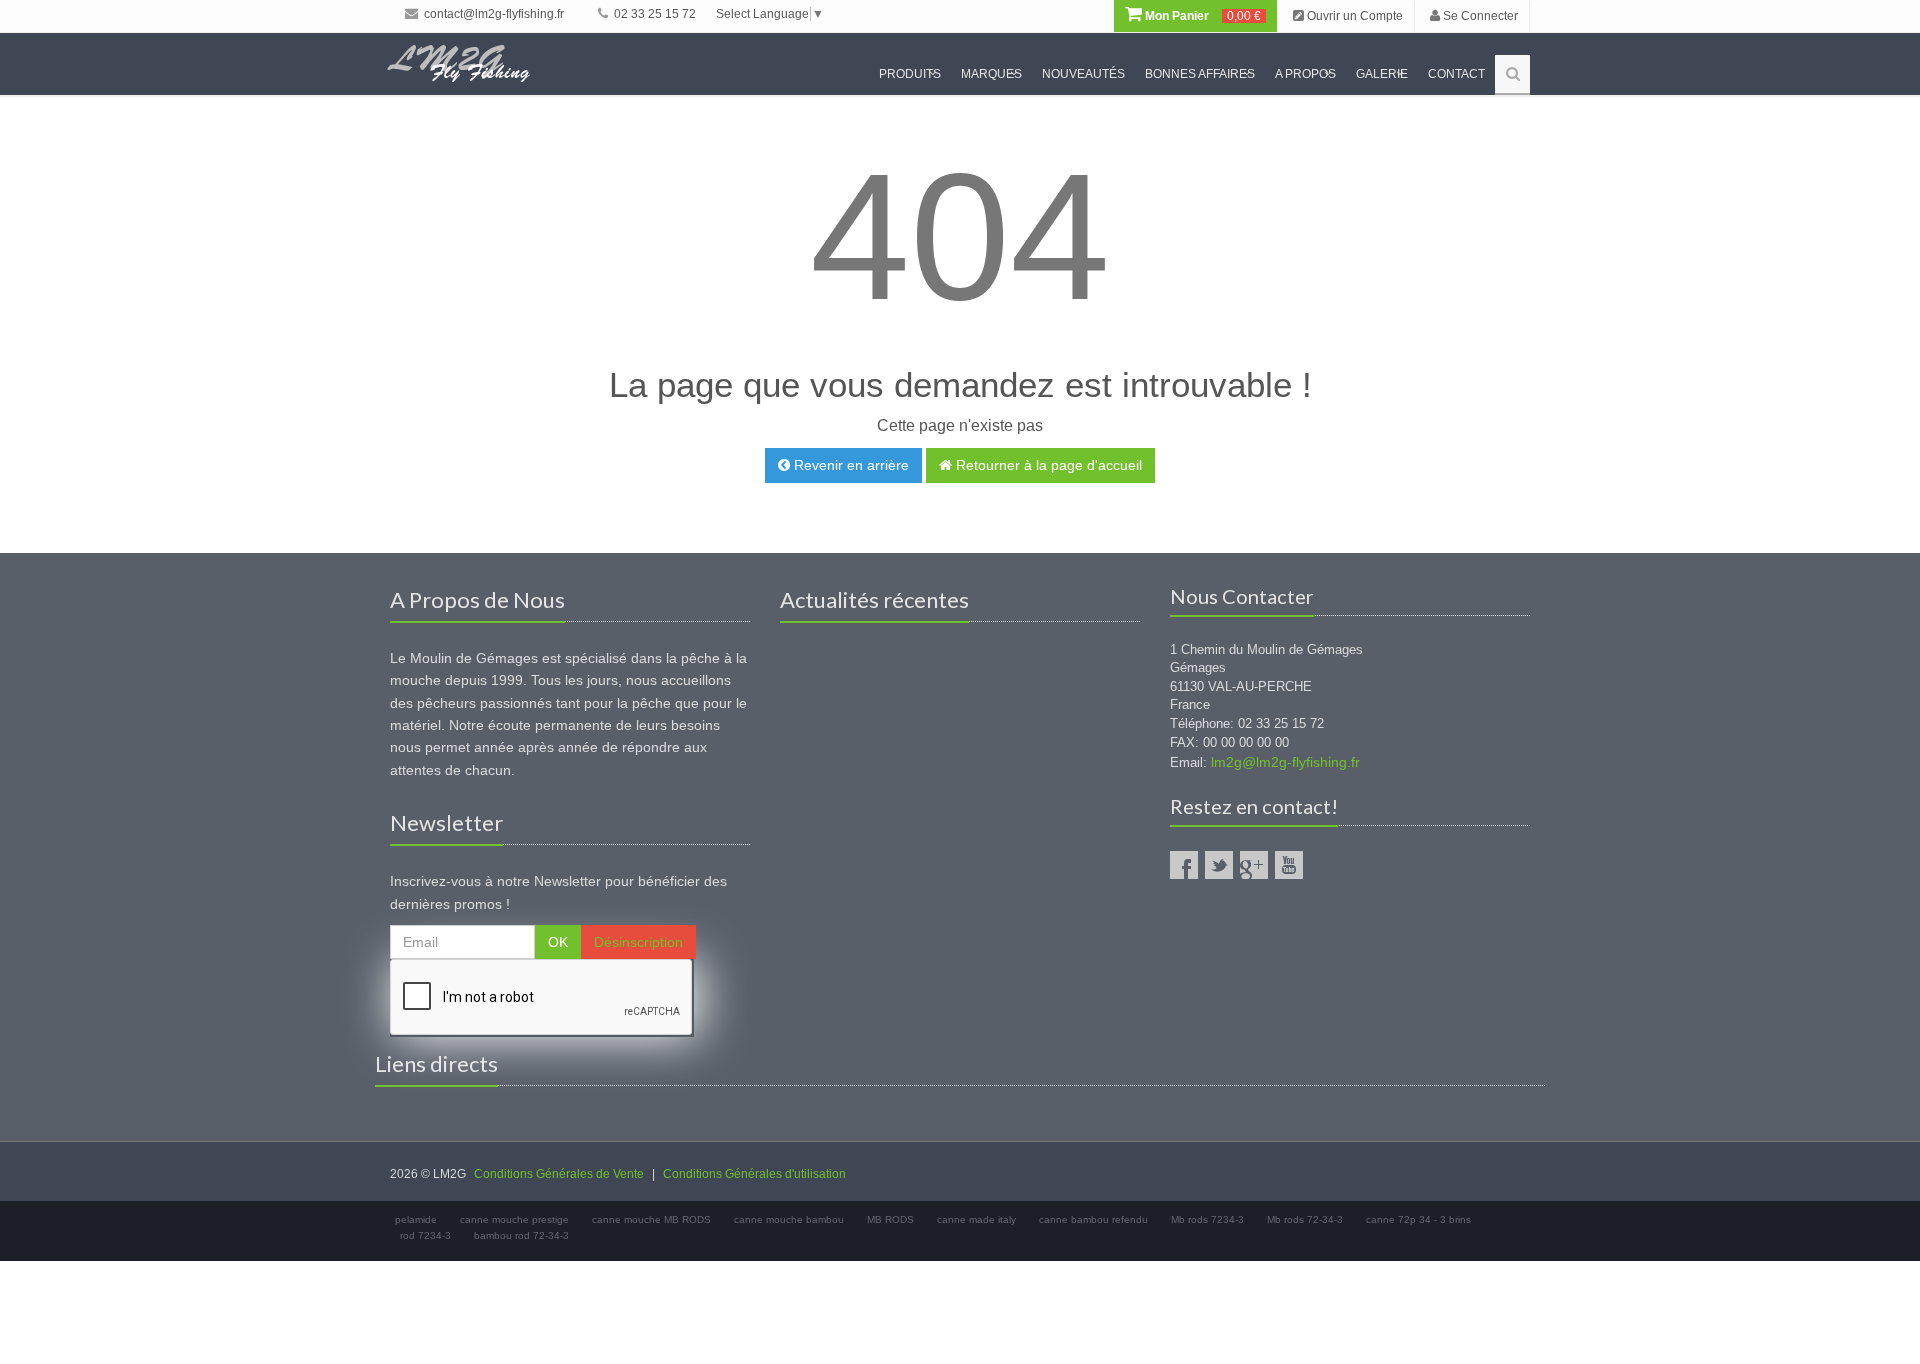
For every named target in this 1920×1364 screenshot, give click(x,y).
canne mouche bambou (789, 1219)
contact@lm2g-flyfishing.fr (492, 14)
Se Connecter (1479, 16)
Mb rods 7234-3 (1207, 1219)
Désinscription (638, 942)
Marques (991, 74)
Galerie (1382, 74)
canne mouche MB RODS (651, 1219)
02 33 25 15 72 (653, 14)
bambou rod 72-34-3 (521, 1235)
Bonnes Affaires (1200, 74)
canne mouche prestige (514, 1219)
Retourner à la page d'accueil (1047, 465)
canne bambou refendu (1093, 1219)
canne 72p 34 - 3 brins (1418, 1219)
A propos (1305, 74)
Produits (910, 74)
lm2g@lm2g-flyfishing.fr (1285, 762)
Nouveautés (1083, 74)
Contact (1456, 74)
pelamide (416, 1219)
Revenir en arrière (849, 465)
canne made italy (976, 1219)
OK (558, 942)
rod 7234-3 (425, 1235)
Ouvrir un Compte (1353, 16)
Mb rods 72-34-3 (1305, 1219)
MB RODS (890, 1219)
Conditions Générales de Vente (559, 1174)
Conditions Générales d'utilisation (754, 1174)
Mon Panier (1201, 16)
